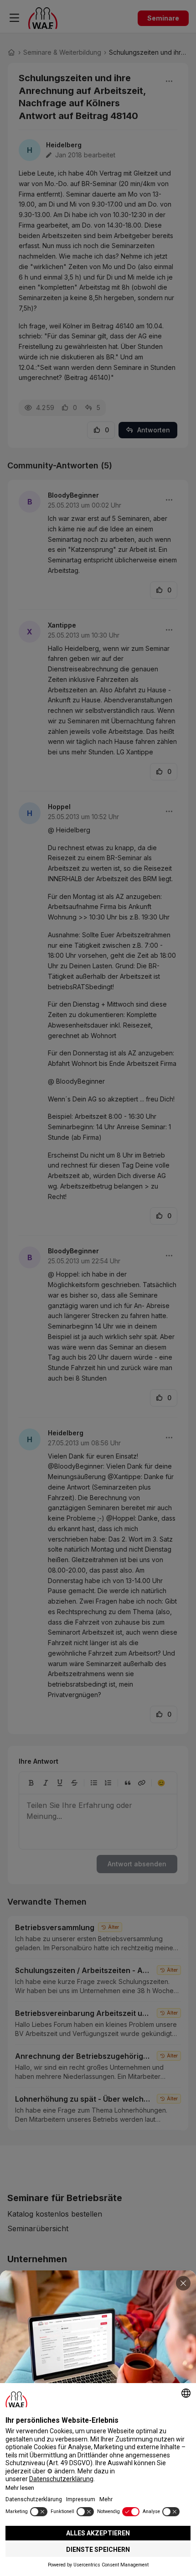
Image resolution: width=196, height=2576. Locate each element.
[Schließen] (183, 2283)
